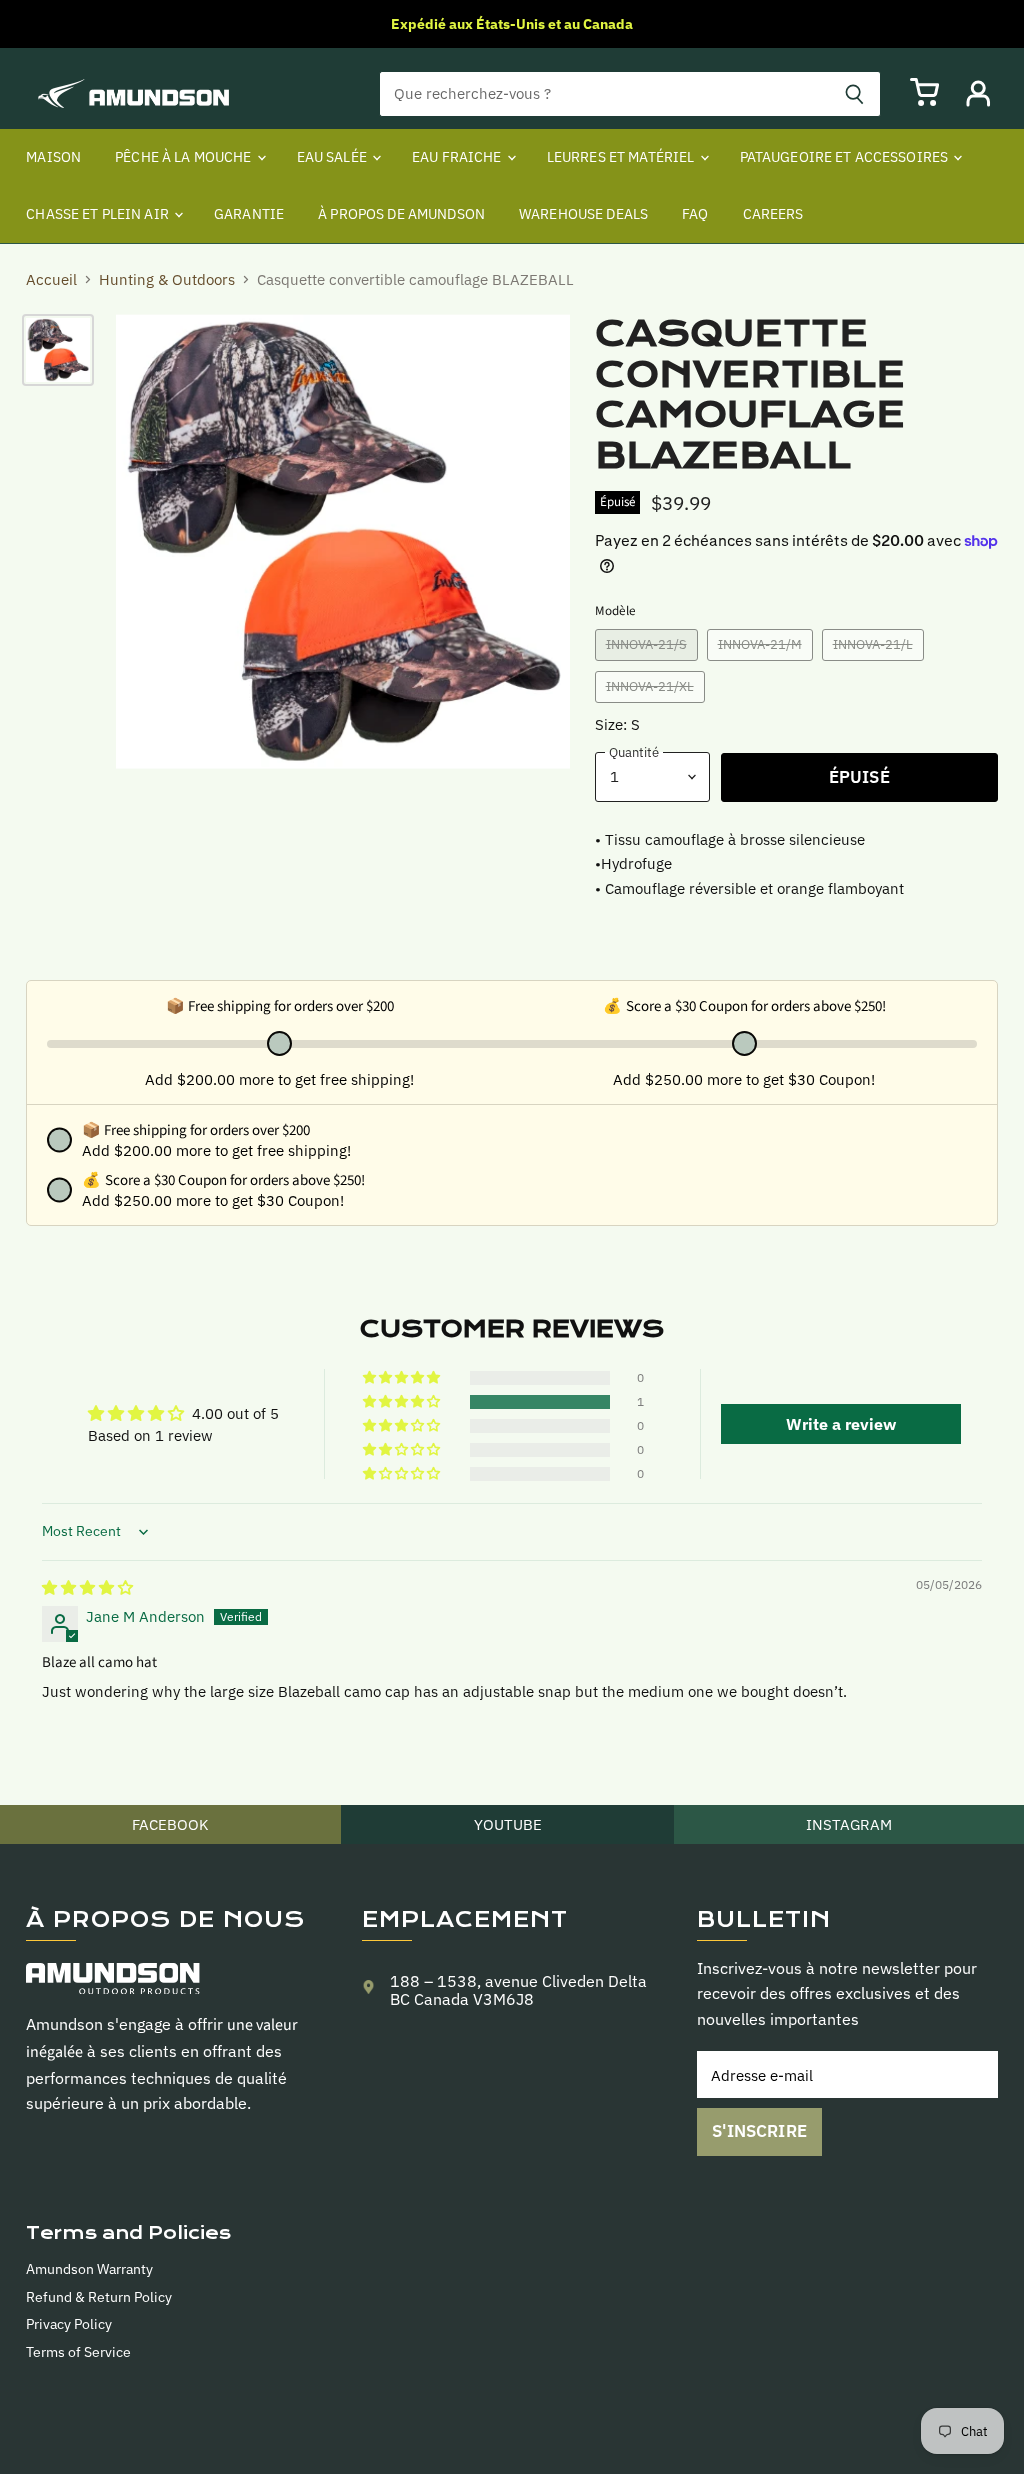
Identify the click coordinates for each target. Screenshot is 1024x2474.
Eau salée (333, 157)
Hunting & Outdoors (167, 279)
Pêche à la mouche (185, 157)
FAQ (695, 214)
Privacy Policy (69, 2324)
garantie (249, 214)
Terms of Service (78, 2352)
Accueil (51, 279)
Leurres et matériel (622, 157)
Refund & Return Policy (99, 2297)
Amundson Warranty (89, 2269)
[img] (87, 1587)
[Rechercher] (854, 94)
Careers (773, 214)
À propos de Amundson (401, 214)
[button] (403, 1402)
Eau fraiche (458, 157)
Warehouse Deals (583, 214)
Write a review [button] (841, 1424)
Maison (53, 157)
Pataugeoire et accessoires (846, 157)
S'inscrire (759, 2131)
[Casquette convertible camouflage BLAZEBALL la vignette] (58, 350)
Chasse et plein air (99, 214)
